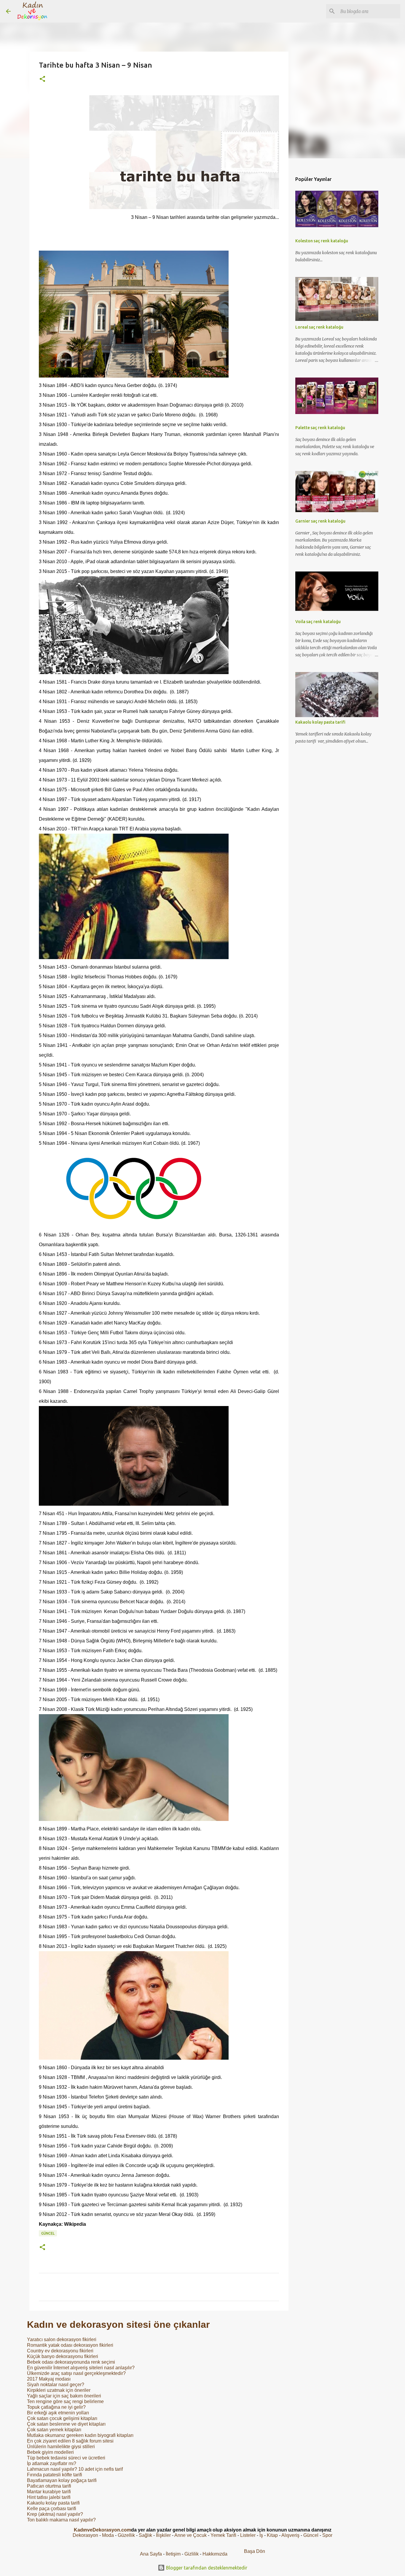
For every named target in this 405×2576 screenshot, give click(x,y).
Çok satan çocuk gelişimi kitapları (62, 2418)
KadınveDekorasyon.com (102, 2530)
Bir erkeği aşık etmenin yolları (58, 2413)
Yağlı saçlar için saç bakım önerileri (64, 2396)
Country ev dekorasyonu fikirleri (60, 2351)
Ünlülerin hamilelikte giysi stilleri (61, 2447)
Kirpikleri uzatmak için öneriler (59, 2390)
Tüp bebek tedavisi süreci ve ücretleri (66, 2458)
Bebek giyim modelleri (50, 2452)
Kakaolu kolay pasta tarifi (53, 2503)
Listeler (248, 2535)
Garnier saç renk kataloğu (320, 521)
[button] (42, 79)
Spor (327, 2535)
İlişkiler (163, 2535)
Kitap (272, 2535)
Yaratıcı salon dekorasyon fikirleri (62, 2339)
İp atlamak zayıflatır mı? (52, 2463)
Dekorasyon (85, 2535)
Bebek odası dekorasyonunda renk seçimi (71, 2362)
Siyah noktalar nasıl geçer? (56, 2385)
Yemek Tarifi (223, 2535)
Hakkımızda (215, 2554)
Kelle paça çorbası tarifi (52, 2509)
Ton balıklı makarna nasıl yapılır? (61, 2520)
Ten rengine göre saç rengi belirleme (65, 2401)
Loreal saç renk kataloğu (319, 327)
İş (261, 2535)
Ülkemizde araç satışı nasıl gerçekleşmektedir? (76, 2373)
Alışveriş (290, 2535)
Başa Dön (255, 2551)
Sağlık (145, 2535)
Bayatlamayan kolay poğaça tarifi (62, 2480)
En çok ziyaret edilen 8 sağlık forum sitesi (70, 2441)
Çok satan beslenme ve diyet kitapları (66, 2424)
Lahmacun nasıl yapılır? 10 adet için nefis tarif (75, 2469)
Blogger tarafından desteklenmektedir (206, 2568)
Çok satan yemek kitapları (54, 2430)
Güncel (48, 2233)
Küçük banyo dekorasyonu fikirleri (63, 2356)
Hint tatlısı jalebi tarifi (49, 2497)
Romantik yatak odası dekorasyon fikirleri (70, 2345)
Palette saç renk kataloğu (320, 428)
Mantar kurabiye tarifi (49, 2492)
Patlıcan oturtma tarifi (49, 2486)
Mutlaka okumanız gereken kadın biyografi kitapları (80, 2435)
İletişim (173, 2554)
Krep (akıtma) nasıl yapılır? (55, 2514)
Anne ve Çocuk (190, 2535)
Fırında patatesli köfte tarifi (55, 2475)
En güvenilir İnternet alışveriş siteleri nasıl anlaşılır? (81, 2368)
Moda (108, 2535)
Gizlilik (192, 2554)
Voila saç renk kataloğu (318, 622)
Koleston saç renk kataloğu (322, 241)
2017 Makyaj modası (49, 2379)
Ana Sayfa (151, 2554)
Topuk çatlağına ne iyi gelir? (56, 2407)
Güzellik (126, 2535)
